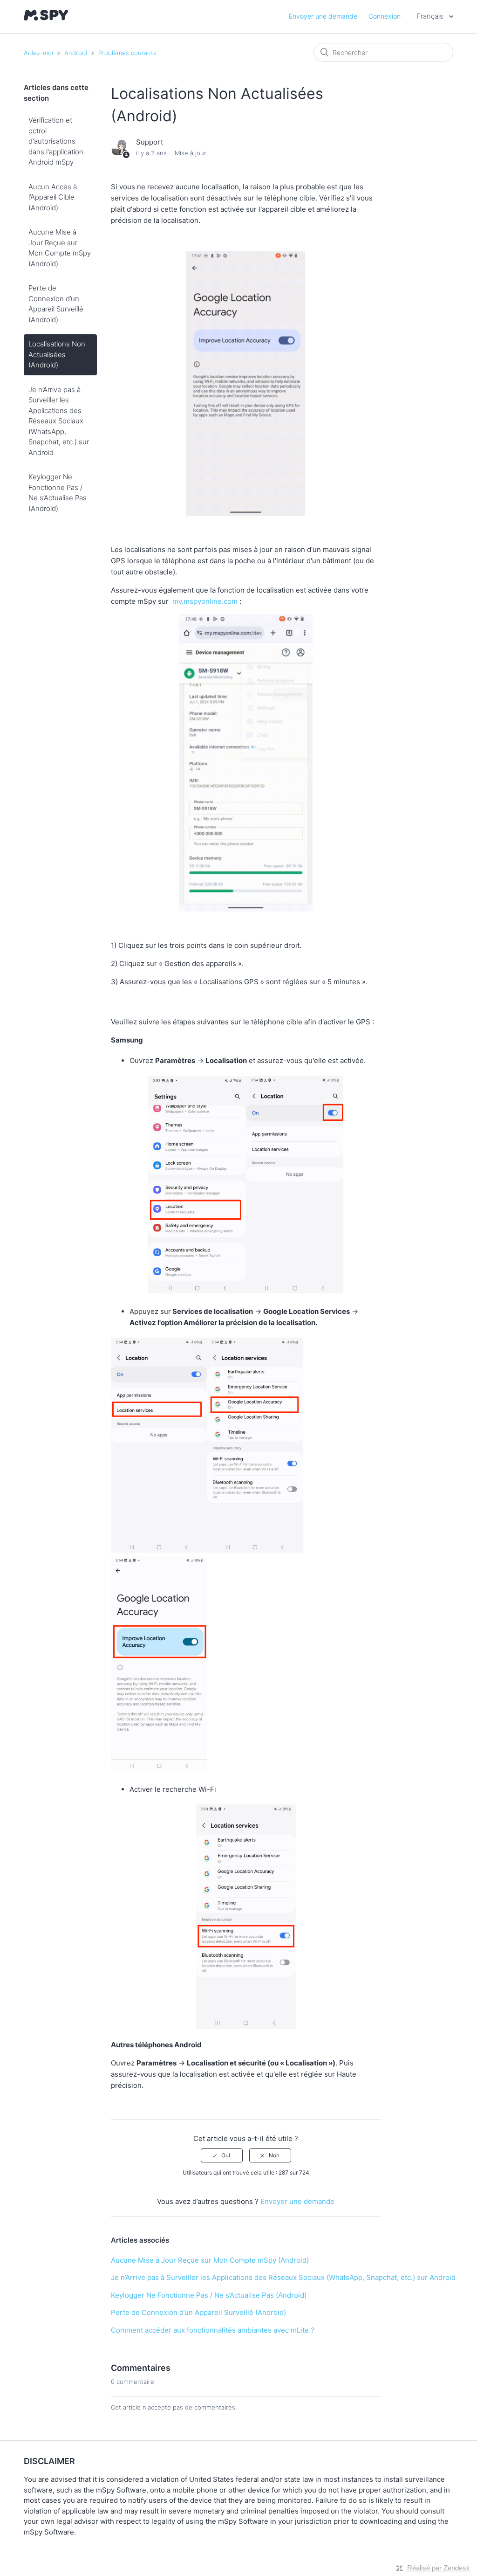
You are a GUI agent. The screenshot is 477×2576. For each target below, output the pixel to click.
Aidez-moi (38, 53)
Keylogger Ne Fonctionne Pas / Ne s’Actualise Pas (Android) (58, 493)
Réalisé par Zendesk (439, 2568)
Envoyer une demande (323, 16)
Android (76, 53)
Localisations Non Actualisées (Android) (57, 354)
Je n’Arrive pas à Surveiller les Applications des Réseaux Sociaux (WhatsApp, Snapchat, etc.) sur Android (59, 421)
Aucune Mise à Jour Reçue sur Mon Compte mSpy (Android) (60, 248)
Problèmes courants (127, 53)
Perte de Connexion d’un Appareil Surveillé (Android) (56, 304)
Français (431, 16)
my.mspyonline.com (205, 601)
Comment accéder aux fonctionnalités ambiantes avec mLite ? (213, 2330)
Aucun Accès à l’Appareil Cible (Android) (53, 197)
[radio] (222, 2155)
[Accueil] (46, 18)
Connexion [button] (385, 16)
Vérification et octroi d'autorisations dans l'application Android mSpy (56, 141)
